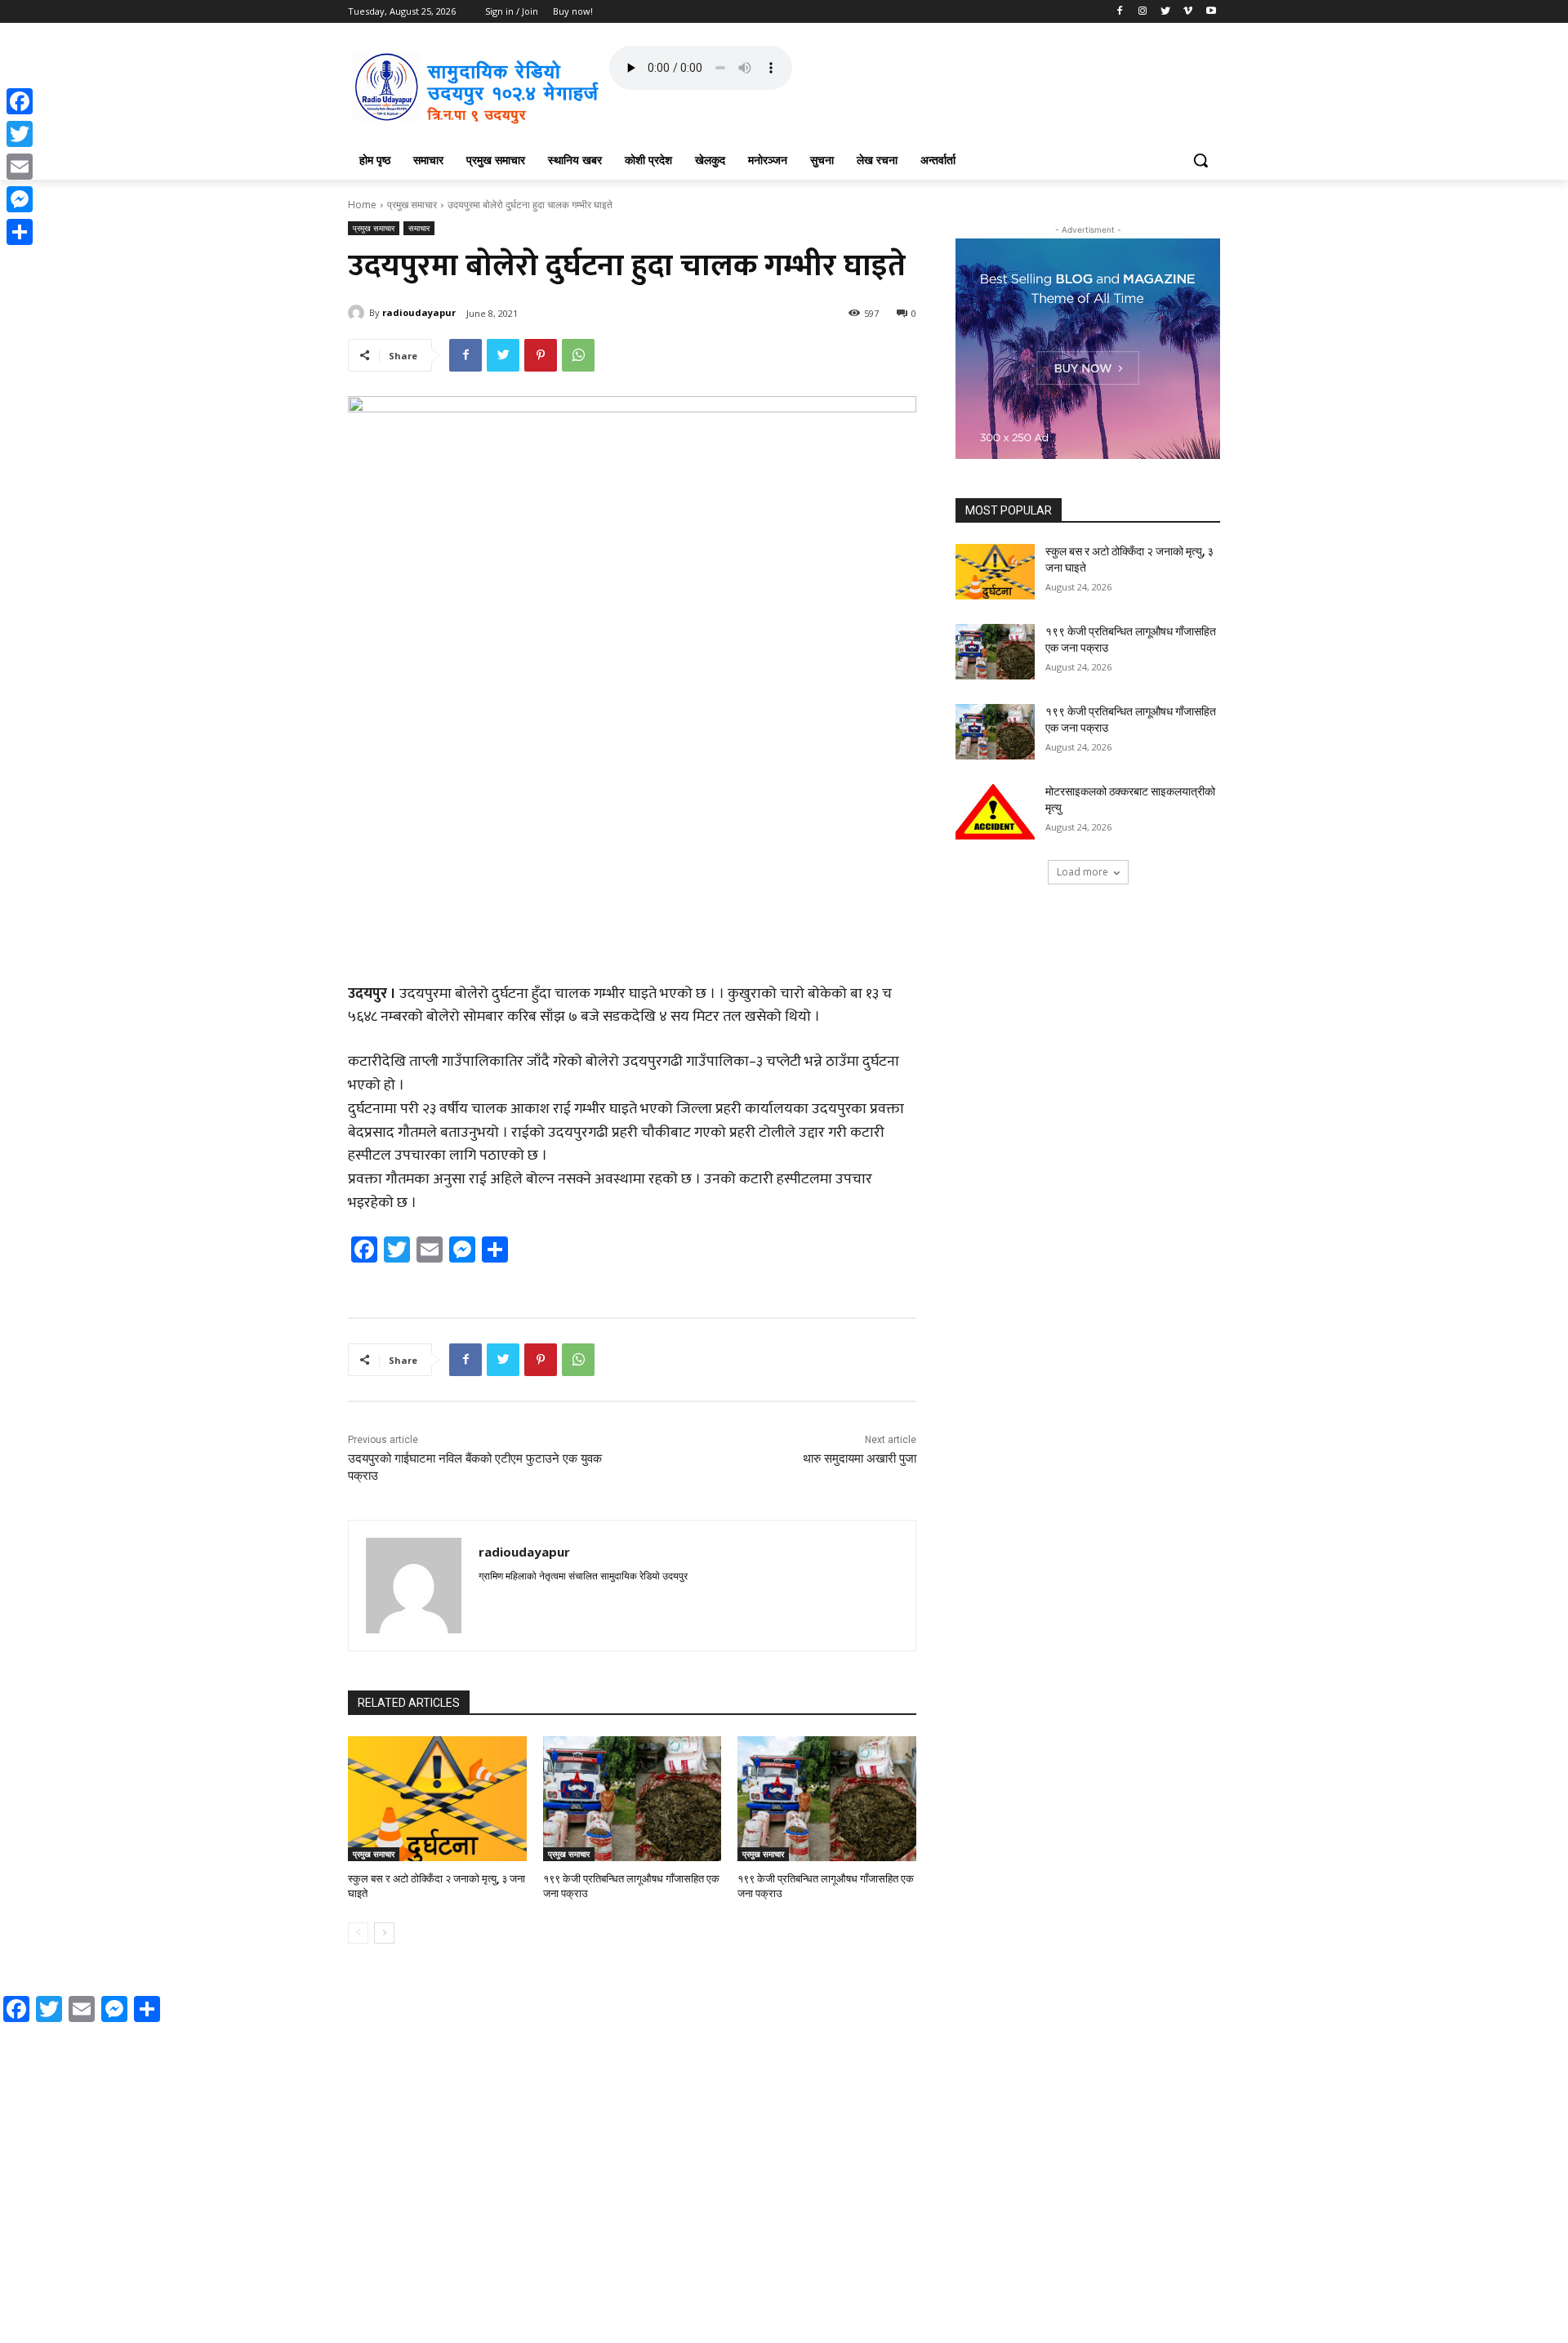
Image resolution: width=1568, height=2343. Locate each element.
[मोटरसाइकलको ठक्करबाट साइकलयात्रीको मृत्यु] (995, 812)
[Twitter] (1166, 12)
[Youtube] (1211, 12)
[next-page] (384, 1933)
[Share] (20, 232)
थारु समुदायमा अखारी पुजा (860, 1459)
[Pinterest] (541, 355)
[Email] (20, 167)
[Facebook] (1120, 12)
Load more (1082, 872)
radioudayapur (419, 312)
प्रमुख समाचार (412, 205)
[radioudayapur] (359, 313)
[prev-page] (358, 1933)
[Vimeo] (1188, 12)
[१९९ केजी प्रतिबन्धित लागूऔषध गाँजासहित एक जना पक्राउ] (633, 1799)
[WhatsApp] (578, 355)
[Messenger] (20, 199)
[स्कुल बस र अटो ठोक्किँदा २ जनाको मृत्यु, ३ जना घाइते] (437, 1799)
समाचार (419, 228)
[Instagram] (1143, 12)
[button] (1200, 160)
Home (362, 205)
